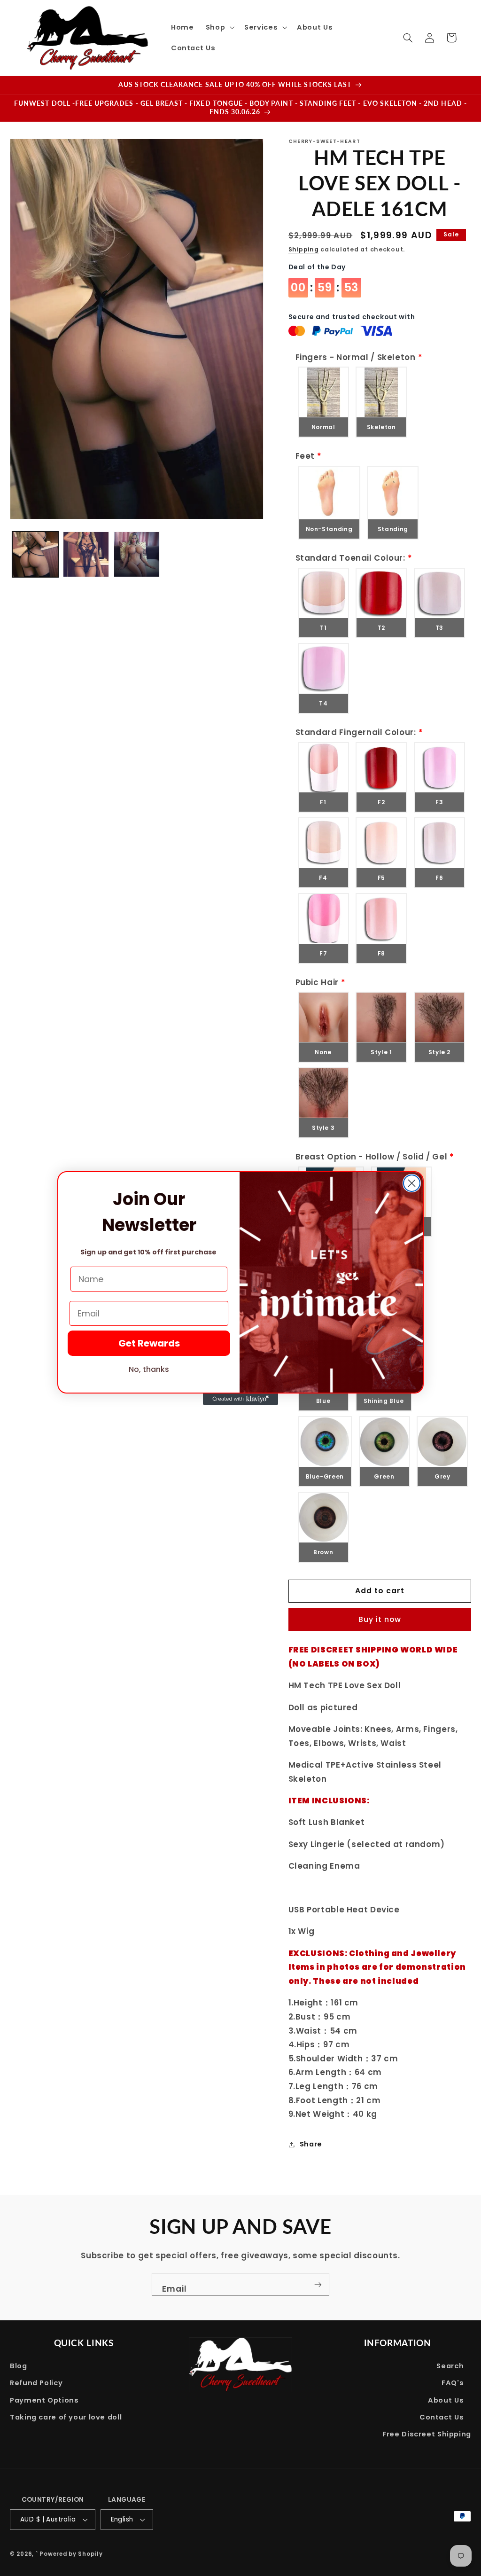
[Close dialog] (412, 1183)
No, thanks (149, 1369)
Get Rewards (149, 1343)
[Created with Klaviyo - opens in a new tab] (240, 1399)
